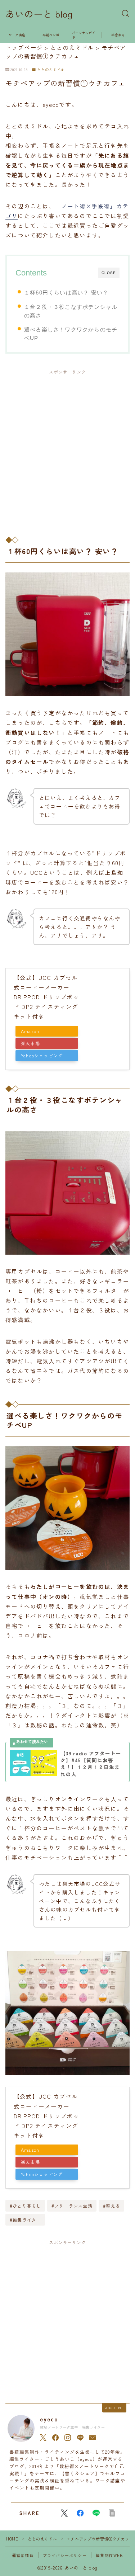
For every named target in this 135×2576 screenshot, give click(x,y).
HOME (12, 2539)
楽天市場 (30, 1043)
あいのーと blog (39, 14)
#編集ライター (25, 2220)
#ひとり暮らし (25, 2206)
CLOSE (109, 273)
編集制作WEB (109, 2555)
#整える (112, 2206)
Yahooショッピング (42, 1056)
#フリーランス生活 (72, 2206)
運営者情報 (23, 2555)
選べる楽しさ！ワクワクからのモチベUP (71, 334)
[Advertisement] (67, 449)
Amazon (30, 1031)
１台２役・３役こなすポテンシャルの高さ (71, 311)
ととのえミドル (51, 70)
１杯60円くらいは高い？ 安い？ (66, 292)
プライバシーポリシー (65, 2555)
